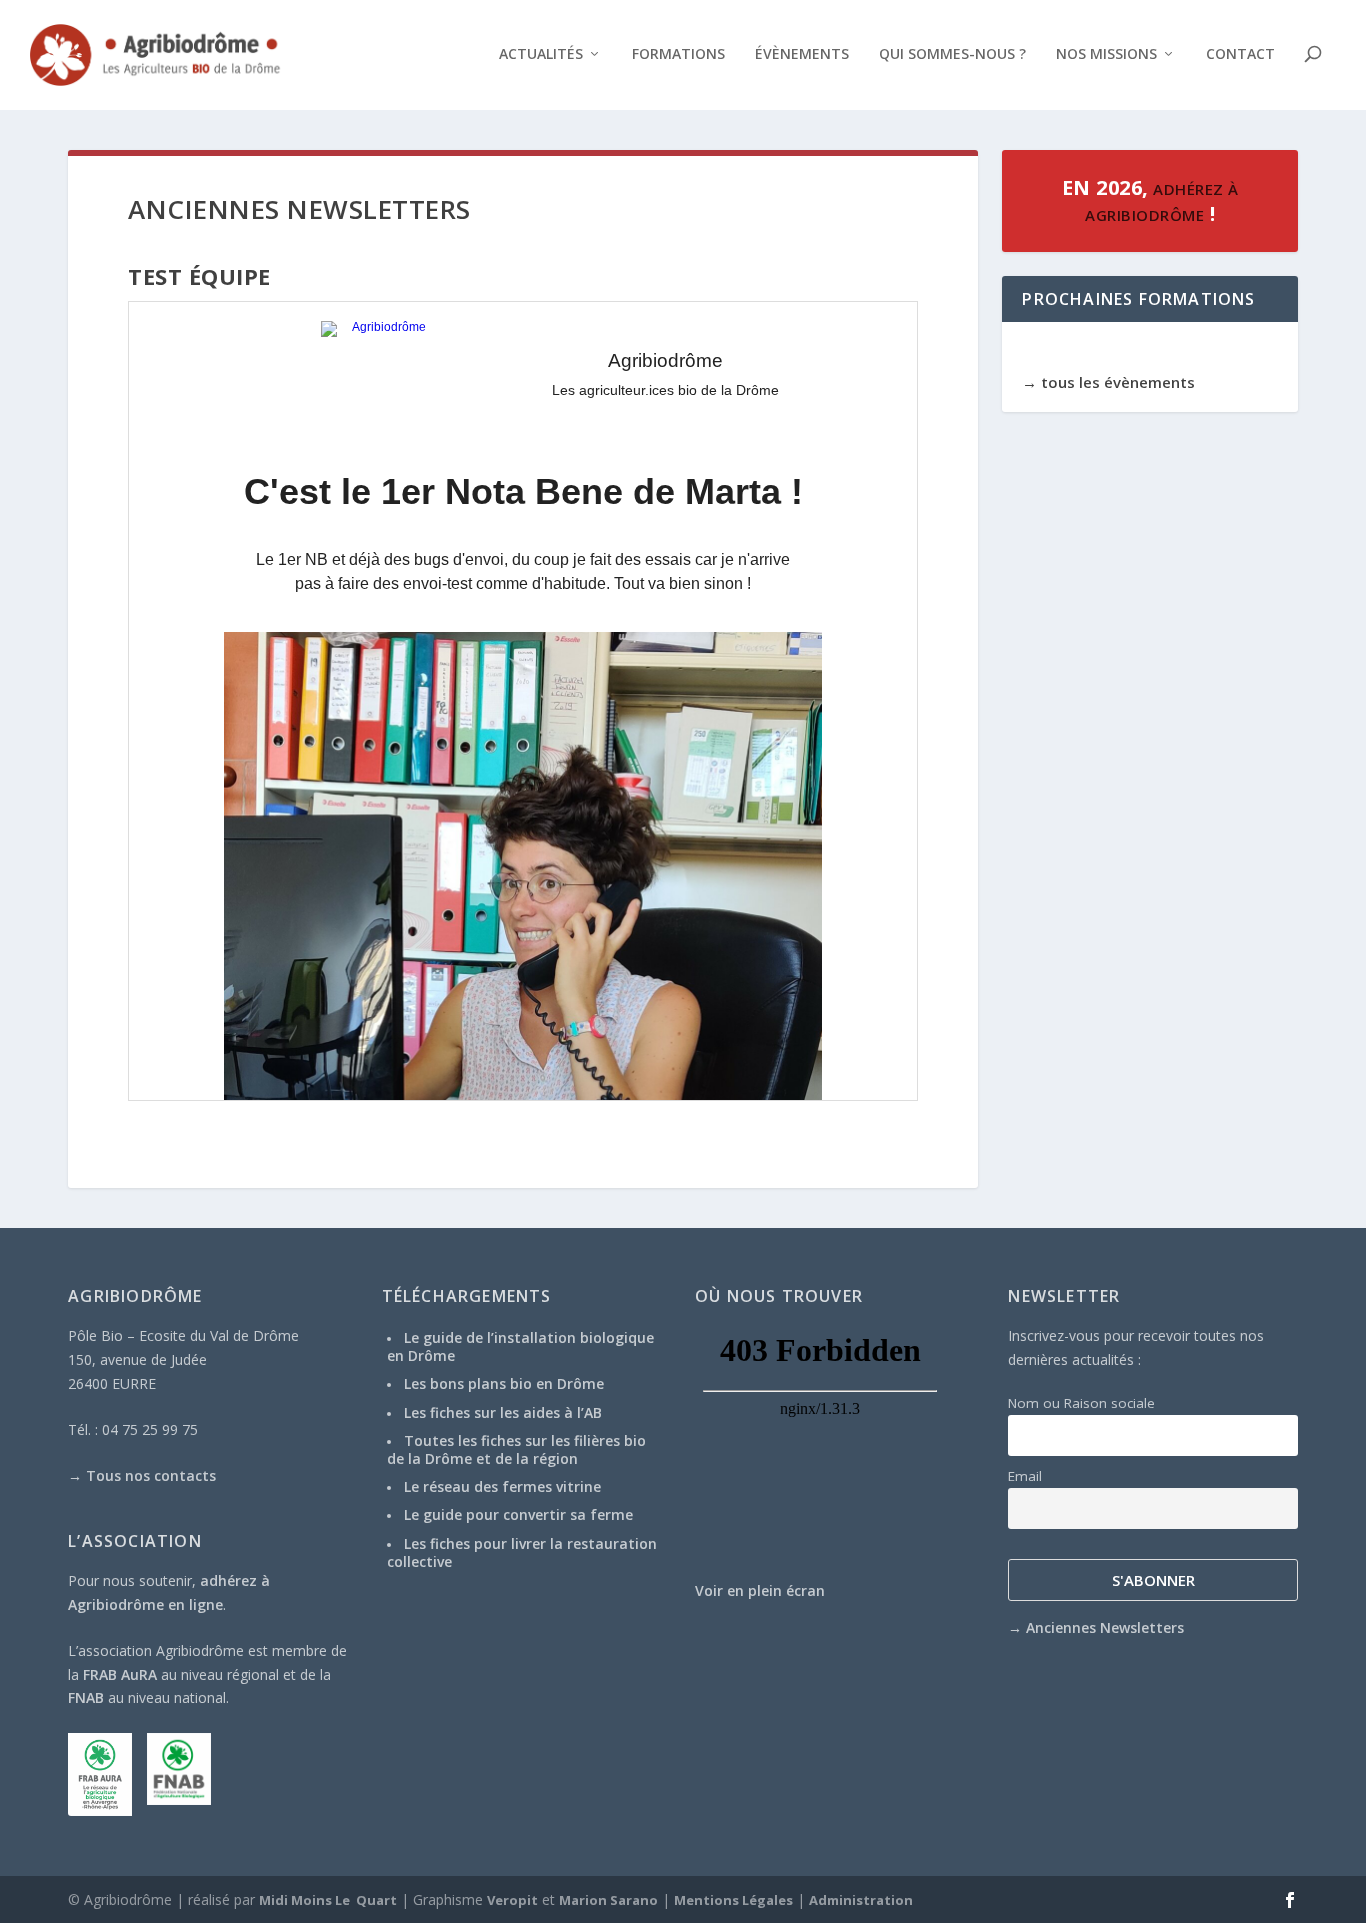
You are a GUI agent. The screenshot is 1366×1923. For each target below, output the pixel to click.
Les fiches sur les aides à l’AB (503, 1412)
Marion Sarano (608, 1900)
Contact (1240, 54)
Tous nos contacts (151, 1475)
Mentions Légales (733, 1900)
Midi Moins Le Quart (328, 1900)
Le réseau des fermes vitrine (502, 1486)
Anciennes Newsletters (1105, 1627)
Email (1025, 1476)
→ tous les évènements (1108, 382)
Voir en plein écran (760, 1590)
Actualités (541, 54)
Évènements (802, 54)
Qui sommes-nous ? (952, 54)
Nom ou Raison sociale (1081, 1403)
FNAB (86, 1697)
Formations (678, 54)
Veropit (512, 1900)
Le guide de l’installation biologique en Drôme (520, 1346)
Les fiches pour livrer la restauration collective (522, 1552)
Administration (861, 1900)
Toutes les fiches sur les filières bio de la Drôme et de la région (516, 1449)
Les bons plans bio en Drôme (504, 1383)
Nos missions (1106, 54)
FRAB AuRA (120, 1674)
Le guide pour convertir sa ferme (518, 1514)
